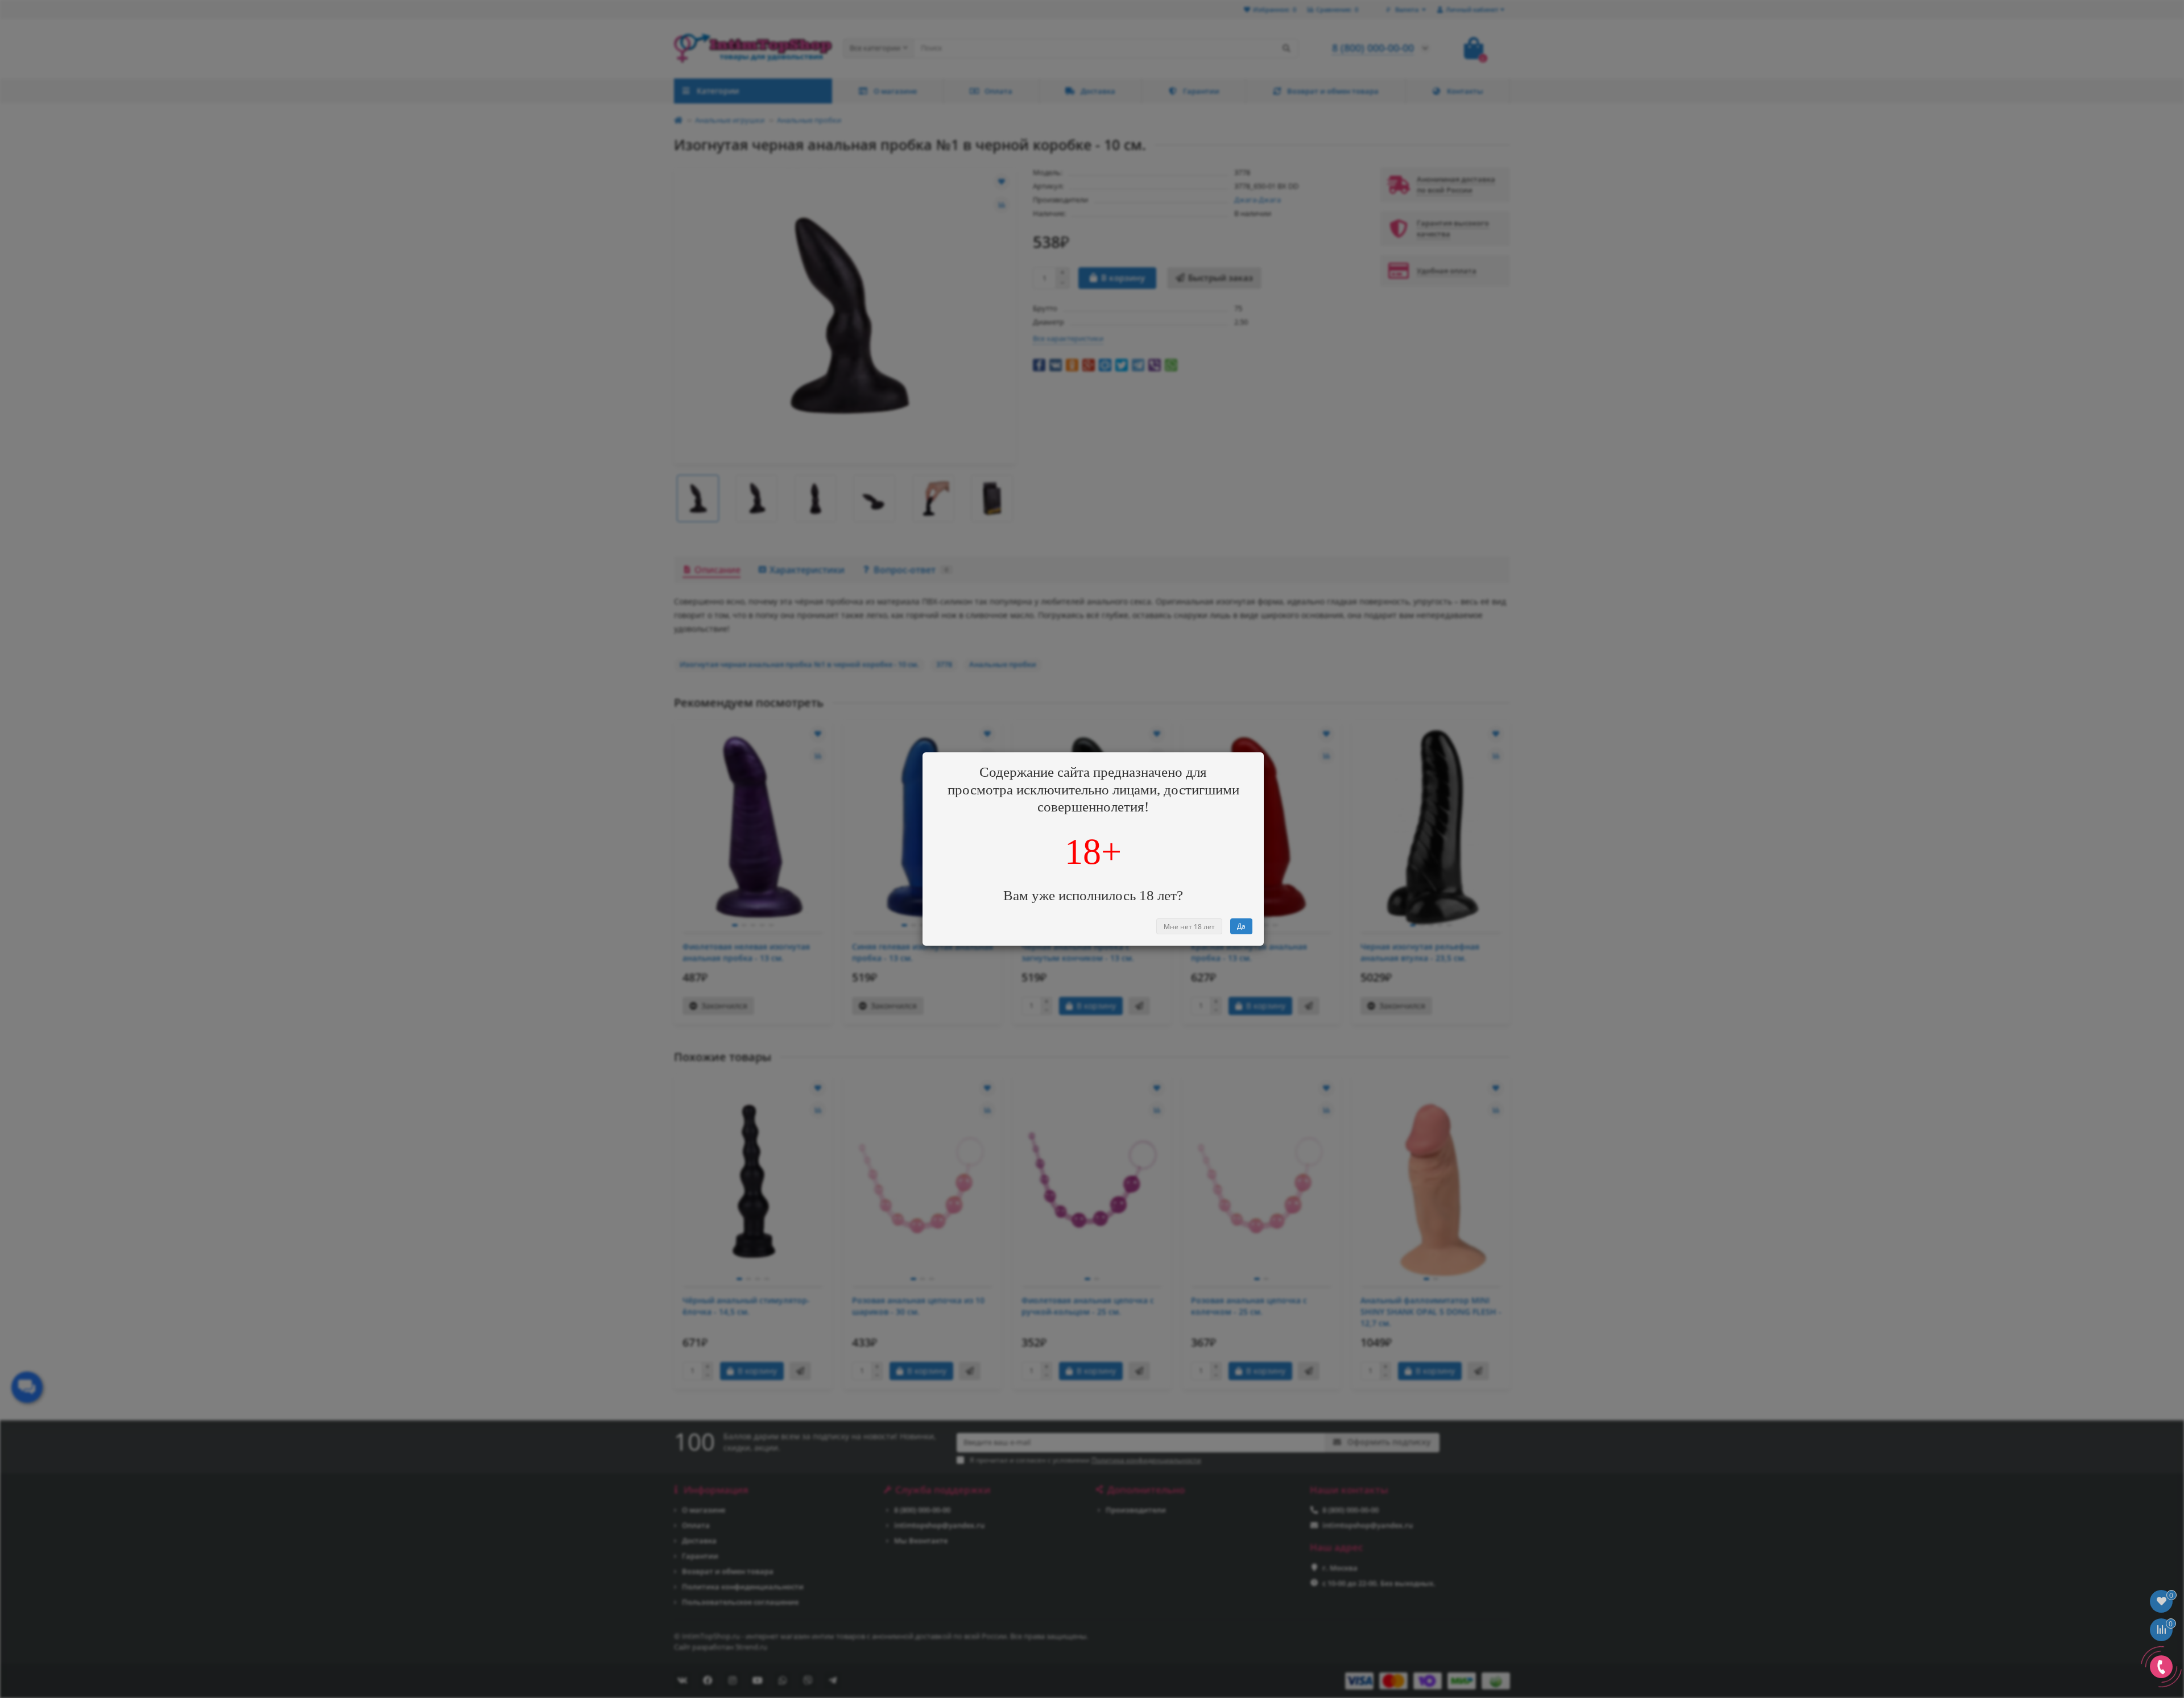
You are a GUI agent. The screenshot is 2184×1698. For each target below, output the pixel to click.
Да (1241, 926)
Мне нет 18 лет (1189, 927)
